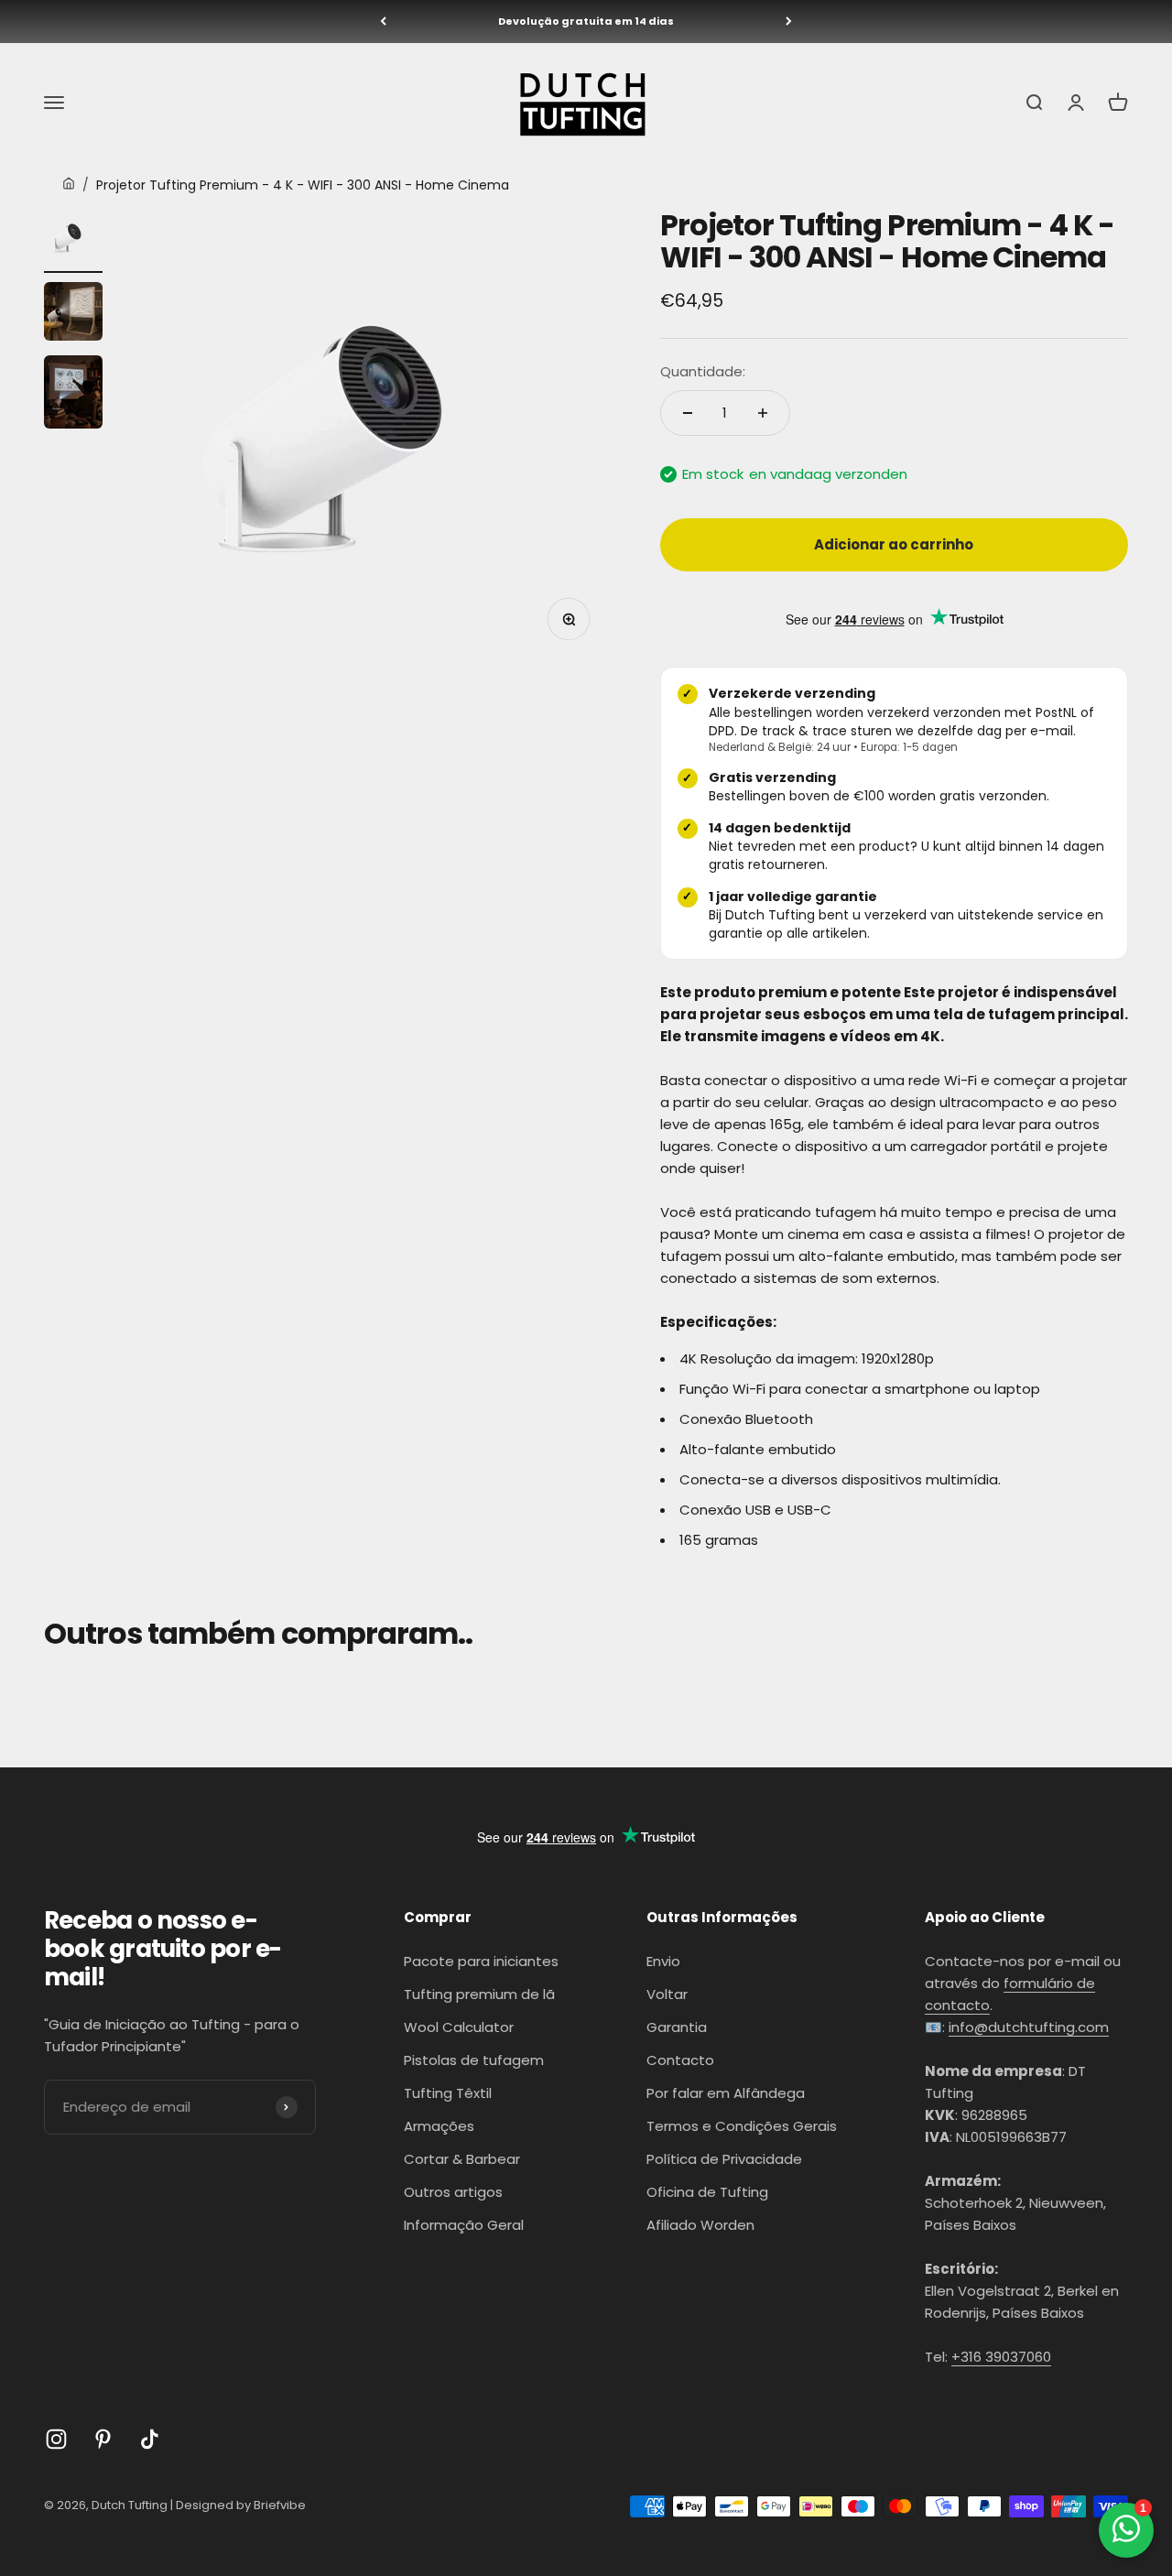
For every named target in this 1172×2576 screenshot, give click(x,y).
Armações (439, 2126)
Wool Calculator (459, 2027)
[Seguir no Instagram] (56, 2439)
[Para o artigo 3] (73, 395)
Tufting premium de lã (479, 1994)
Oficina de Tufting (707, 2192)
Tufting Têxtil (448, 2093)
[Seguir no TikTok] (150, 2439)
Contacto (680, 2060)
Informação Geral (464, 2225)
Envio (663, 1961)
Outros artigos (453, 2192)
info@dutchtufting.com (1029, 2027)
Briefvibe (280, 2505)
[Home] (69, 185)
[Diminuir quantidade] (688, 413)
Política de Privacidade (724, 2159)
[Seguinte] (789, 22)
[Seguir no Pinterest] (103, 2439)
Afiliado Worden (700, 2225)
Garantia (677, 2027)
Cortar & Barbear (462, 2159)
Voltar (667, 1994)
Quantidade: (703, 371)
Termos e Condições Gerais (742, 2126)
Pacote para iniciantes (481, 1961)
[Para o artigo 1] (73, 241)
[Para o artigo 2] (73, 314)
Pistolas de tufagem (474, 2060)
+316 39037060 (1001, 2357)
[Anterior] (383, 22)
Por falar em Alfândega (726, 2093)
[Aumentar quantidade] (763, 413)
